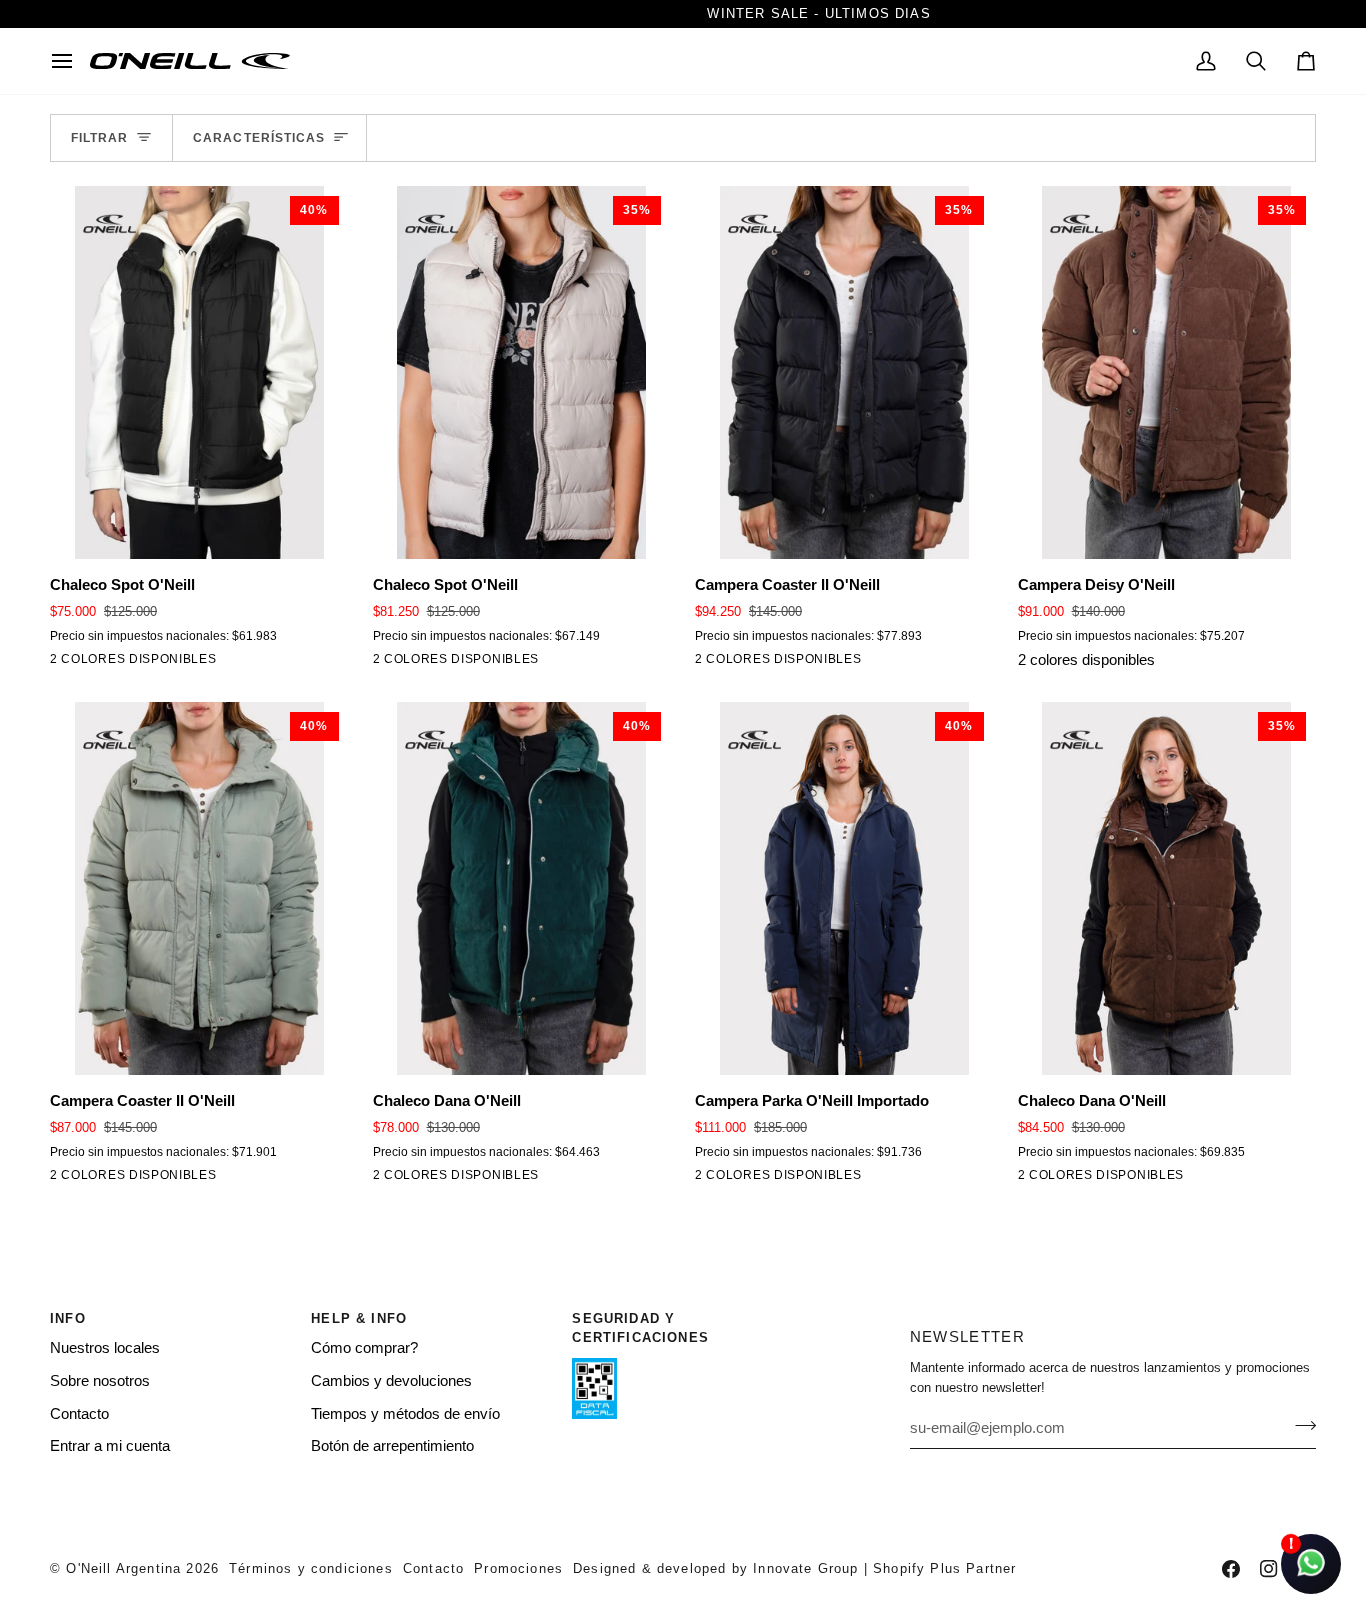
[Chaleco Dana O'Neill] (386, 1179)
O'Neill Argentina (123, 1568)
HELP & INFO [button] (359, 1318)
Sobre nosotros (100, 1381)
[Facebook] (1231, 1569)
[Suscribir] (1299, 1425)
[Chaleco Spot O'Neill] (63, 663)
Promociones (518, 1568)
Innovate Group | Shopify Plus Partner (884, 1568)
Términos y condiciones (311, 1568)
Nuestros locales (105, 1348)
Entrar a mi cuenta (110, 1446)
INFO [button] (68, 1318)
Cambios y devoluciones (391, 1381)
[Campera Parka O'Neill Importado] (708, 1179)
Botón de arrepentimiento (392, 1446)
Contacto (79, 1414)
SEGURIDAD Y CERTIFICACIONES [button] (640, 1328)
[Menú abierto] (70, 61)
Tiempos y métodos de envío (405, 1414)
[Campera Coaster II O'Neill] (708, 663)
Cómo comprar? (364, 1348)
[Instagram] (1269, 1569)
